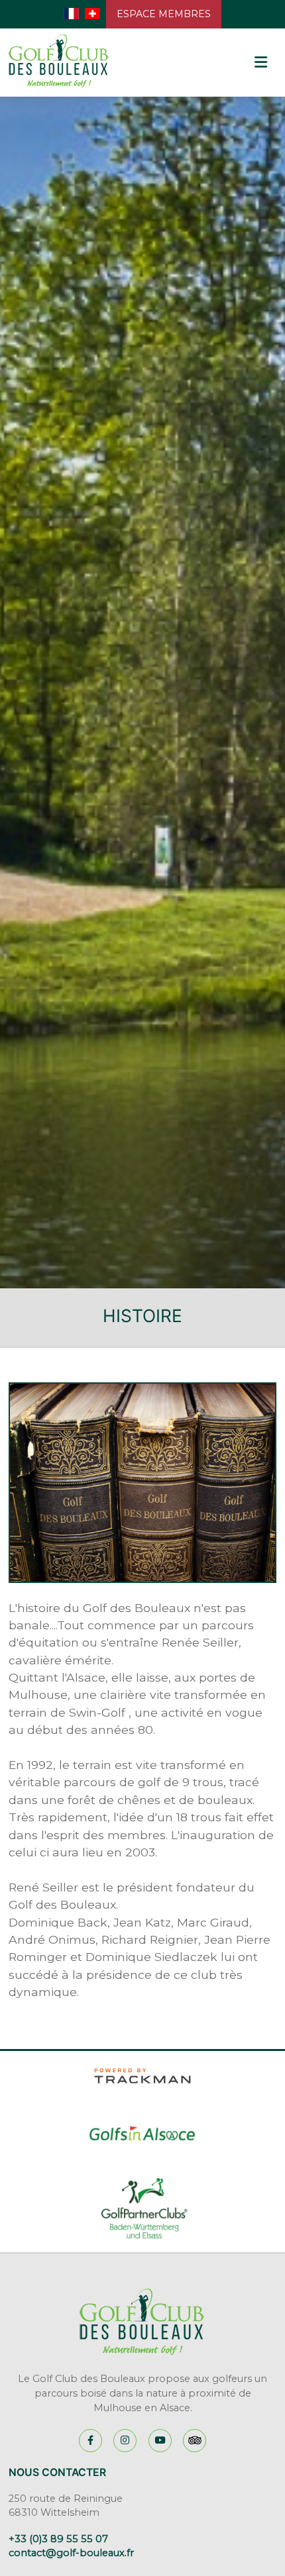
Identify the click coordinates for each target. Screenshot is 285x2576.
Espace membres (164, 14)
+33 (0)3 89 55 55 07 (58, 2539)
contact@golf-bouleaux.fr (71, 2553)
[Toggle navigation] (260, 63)
